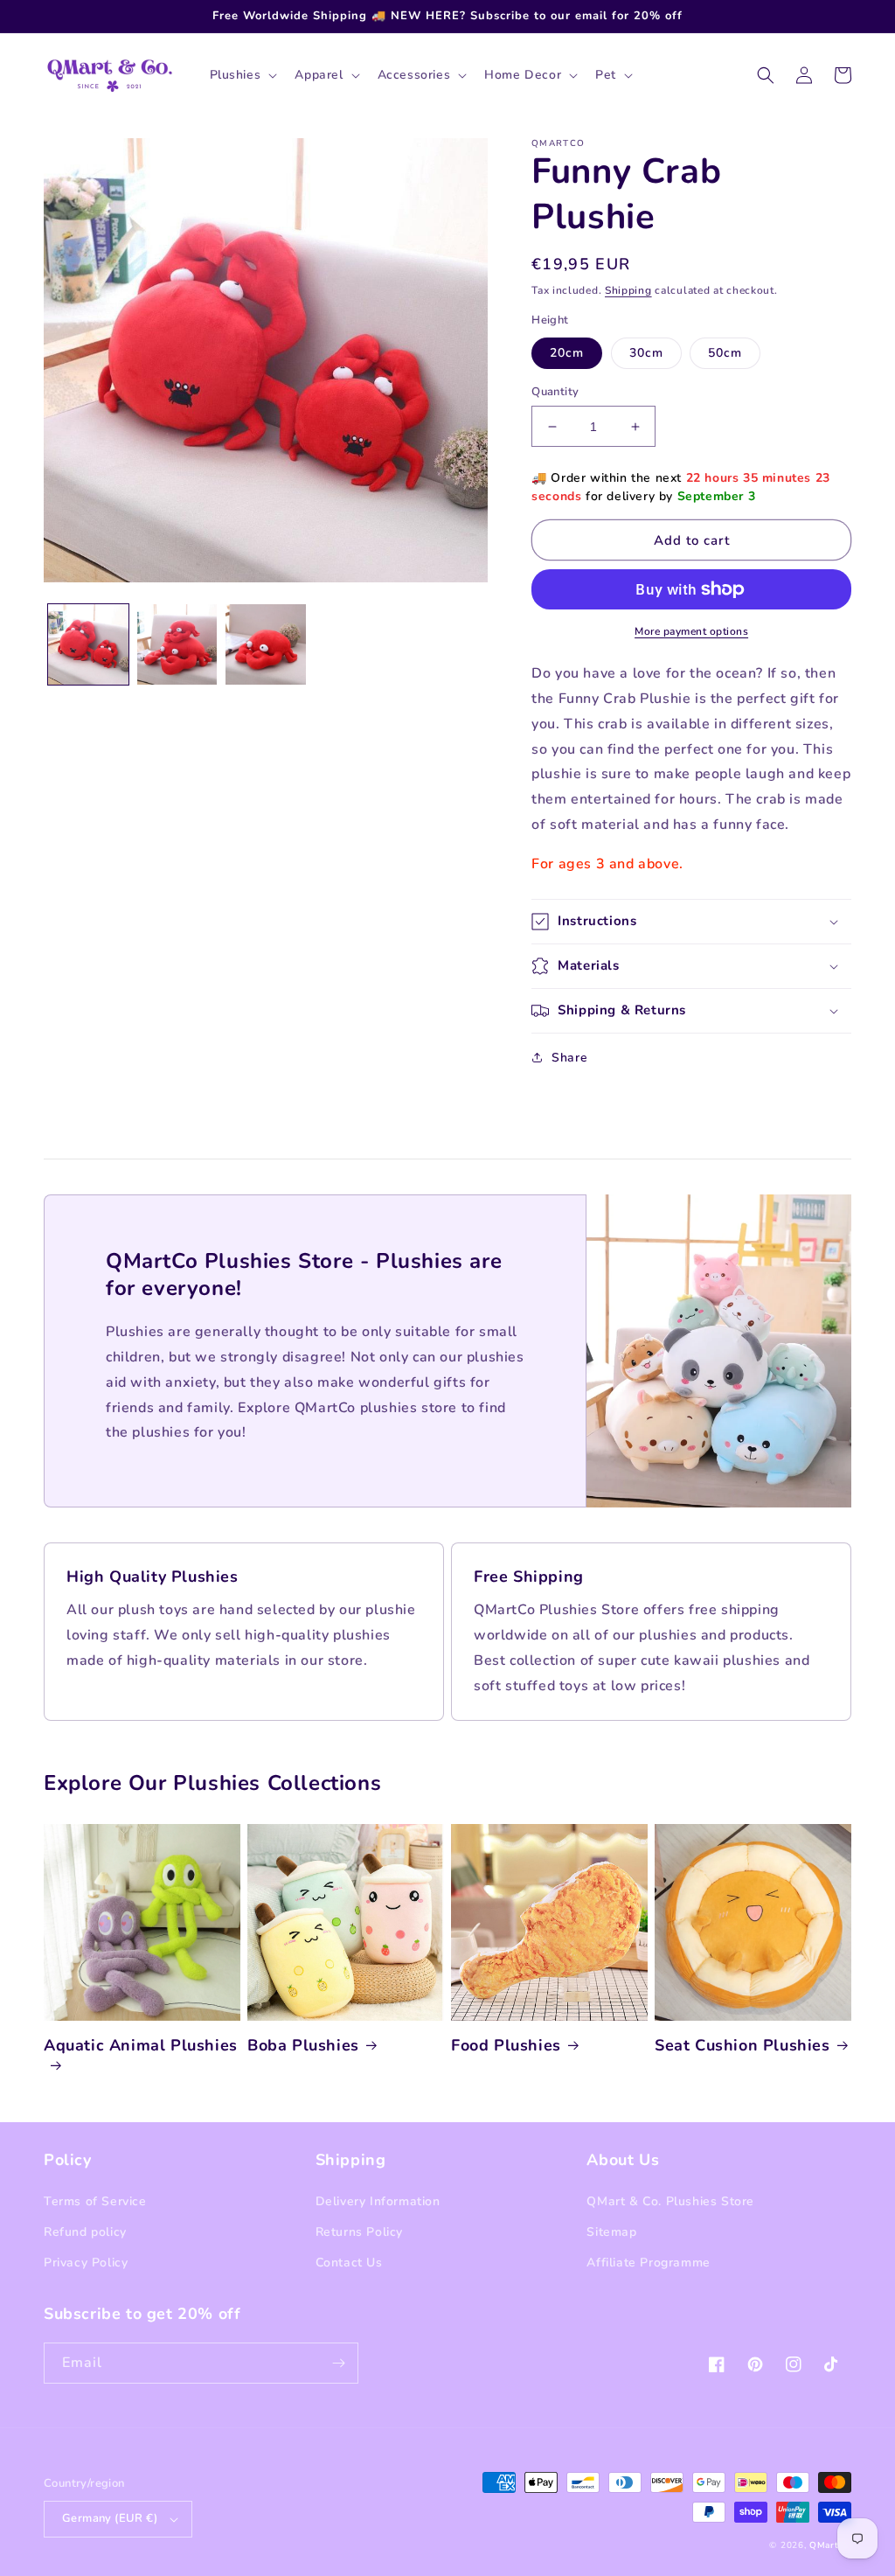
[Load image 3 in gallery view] (266, 644)
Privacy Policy (86, 2263)
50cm (725, 353)
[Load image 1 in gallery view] (88, 644)
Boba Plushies (303, 2046)
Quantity (555, 392)
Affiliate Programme (648, 2263)
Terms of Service (95, 2201)
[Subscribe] (338, 2363)
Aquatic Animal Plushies (141, 2046)
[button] (242, 75)
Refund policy (85, 2232)
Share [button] (569, 1058)
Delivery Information (378, 2201)
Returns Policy (359, 2232)
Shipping (628, 290)
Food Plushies (506, 2046)
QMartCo (830, 2545)
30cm (646, 353)
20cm (567, 353)
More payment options (691, 631)
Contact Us (349, 2263)
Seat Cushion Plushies (742, 2046)
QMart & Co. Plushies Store (670, 2201)
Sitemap (611, 2232)
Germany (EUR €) (110, 2518)
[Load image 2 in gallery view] (177, 644)
